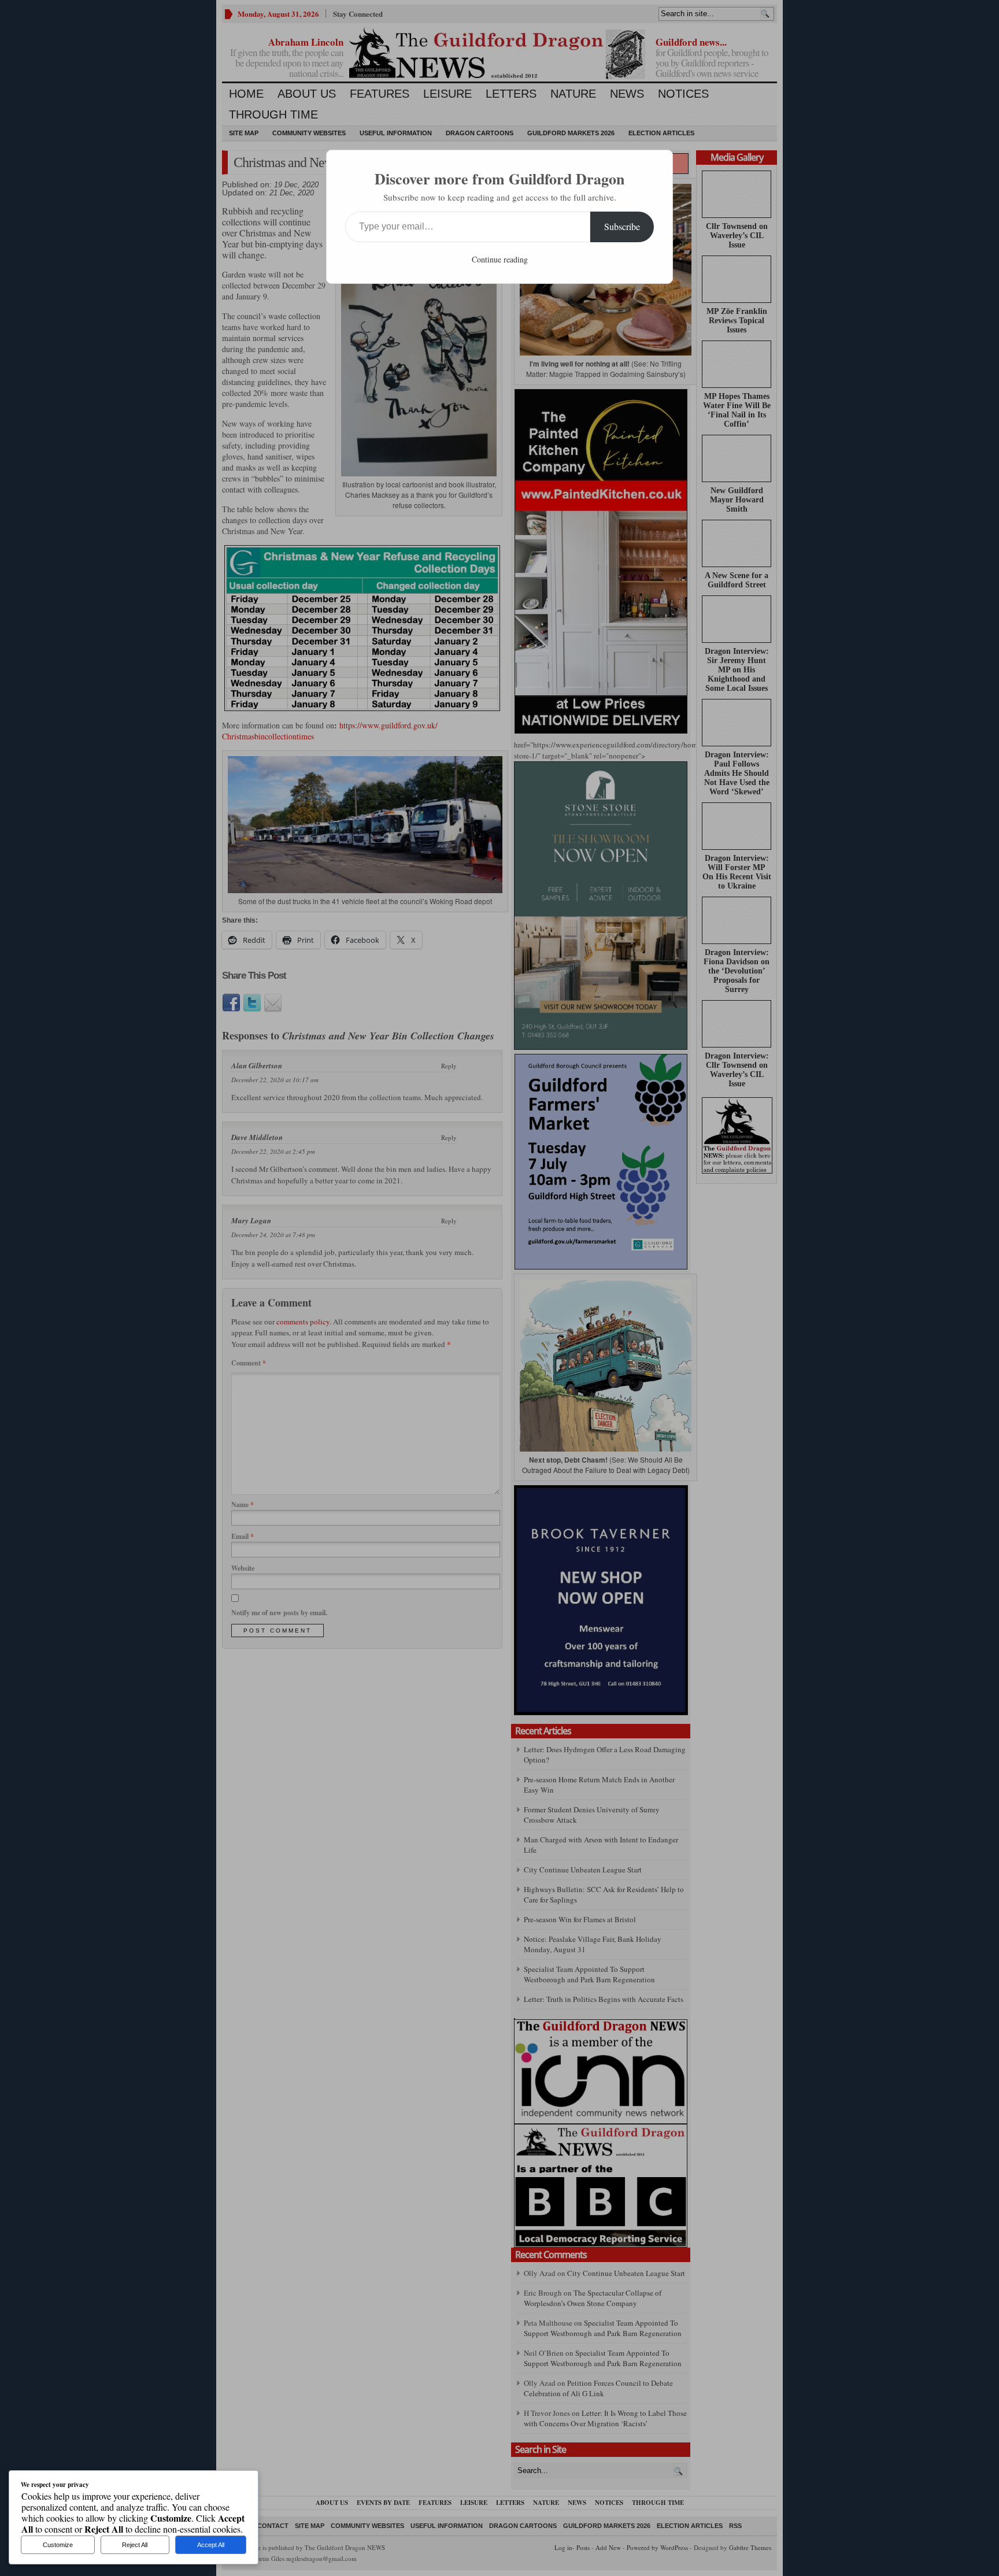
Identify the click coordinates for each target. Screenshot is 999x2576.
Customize (58, 2545)
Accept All (211, 2545)
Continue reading (500, 259)
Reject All (135, 2545)
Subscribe (622, 226)
